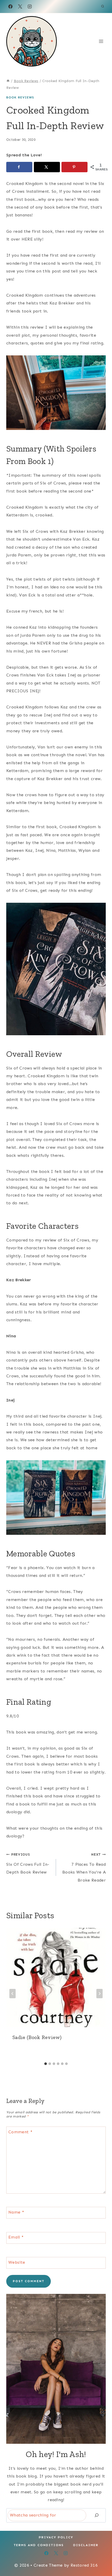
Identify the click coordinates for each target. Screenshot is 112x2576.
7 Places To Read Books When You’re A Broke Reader (84, 1867)
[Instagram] (30, 6)
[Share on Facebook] (19, 167)
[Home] (8, 81)
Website (17, 2262)
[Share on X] (47, 167)
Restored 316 (84, 2565)
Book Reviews (20, 97)
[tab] (46, 2064)
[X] (20, 6)
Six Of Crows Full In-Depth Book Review (28, 1864)
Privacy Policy (56, 2537)
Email (16, 2237)
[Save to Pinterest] (74, 167)
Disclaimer (86, 2545)
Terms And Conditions (39, 2545)
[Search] (97, 2515)
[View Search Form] (103, 6)
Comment (20, 2132)
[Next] (99, 1994)
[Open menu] (101, 41)
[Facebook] (10, 6)
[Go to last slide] (13, 1994)
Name (16, 2212)
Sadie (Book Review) (37, 2037)
